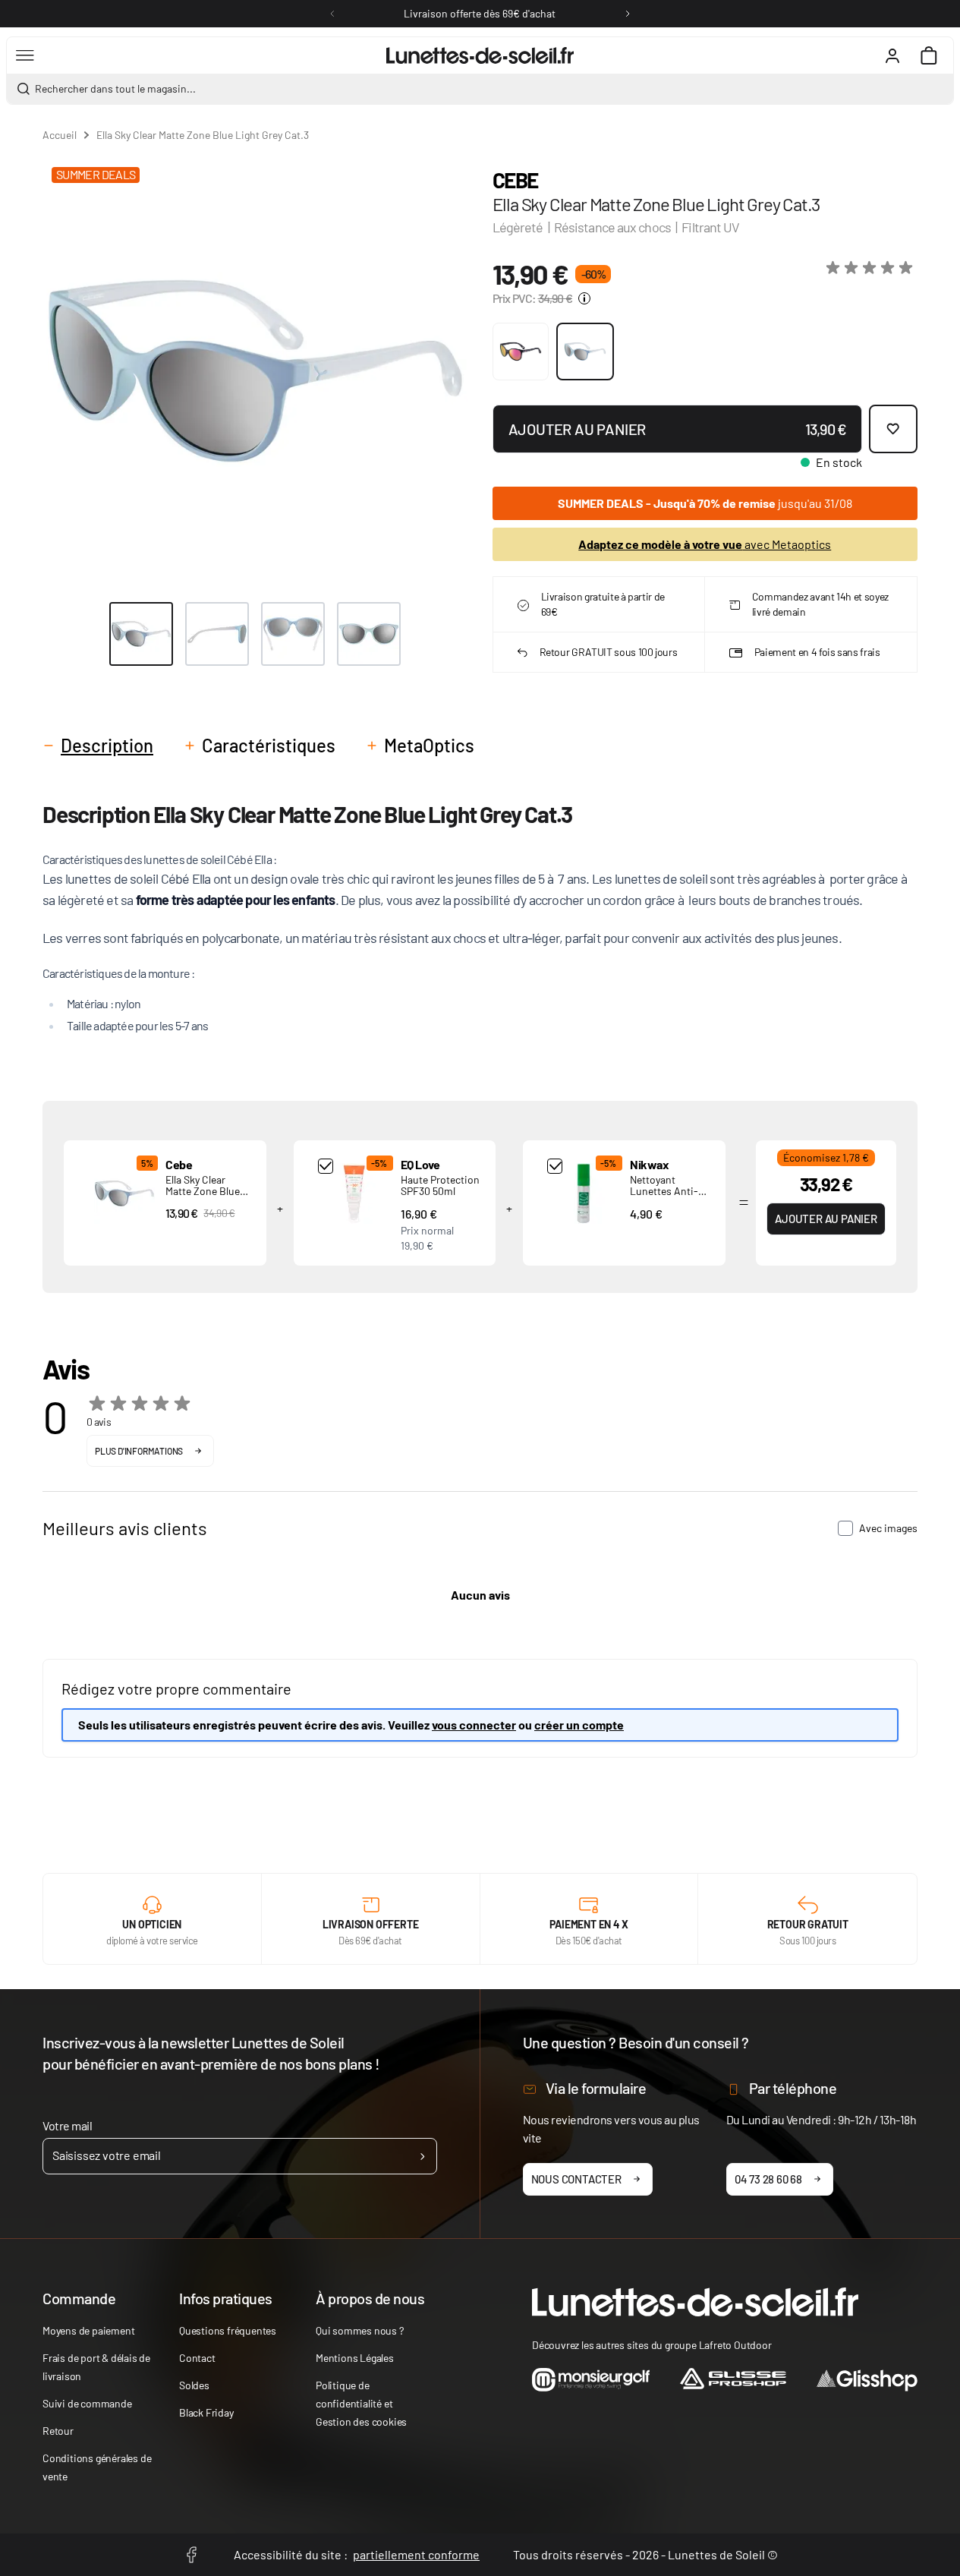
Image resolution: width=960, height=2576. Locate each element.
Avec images (888, 1528)
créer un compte (579, 1725)
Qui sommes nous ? (360, 2330)
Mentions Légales (355, 2358)
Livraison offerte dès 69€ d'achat (480, 13)
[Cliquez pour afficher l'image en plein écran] (255, 371)
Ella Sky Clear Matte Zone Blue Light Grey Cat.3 (203, 1191)
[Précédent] (332, 14)
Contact (197, 2358)
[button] (872, 268)
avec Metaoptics (705, 544)
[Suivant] (628, 14)
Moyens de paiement (88, 2330)
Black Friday (206, 2412)
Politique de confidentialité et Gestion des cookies (361, 2403)
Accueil (60, 135)
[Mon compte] (892, 55)
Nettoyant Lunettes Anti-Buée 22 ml (664, 1191)
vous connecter (474, 1725)
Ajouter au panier (826, 1219)
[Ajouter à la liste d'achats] (893, 429)
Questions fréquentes (228, 2330)
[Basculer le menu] (25, 55)
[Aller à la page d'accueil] (480, 55)
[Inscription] (422, 2156)
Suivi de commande (87, 2403)
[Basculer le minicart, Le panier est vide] (929, 55)
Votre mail (67, 2125)
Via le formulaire (596, 2088)
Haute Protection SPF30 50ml (440, 1185)
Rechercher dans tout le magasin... (115, 88)
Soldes (194, 2385)
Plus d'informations (139, 1451)
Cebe (515, 180)
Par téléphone (793, 2088)
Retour (58, 2431)
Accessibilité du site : (357, 2554)
